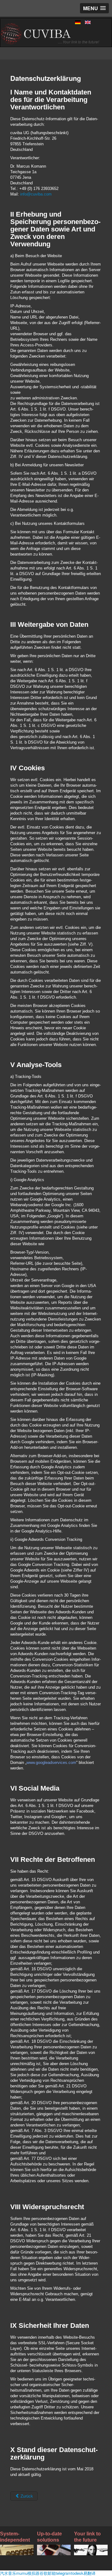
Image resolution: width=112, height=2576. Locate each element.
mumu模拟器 (28, 2573)
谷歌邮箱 (48, 2573)
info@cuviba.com (36, 194)
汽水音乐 (8, 2573)
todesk (77, 2573)
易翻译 (89, 2573)
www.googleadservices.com (51, 1763)
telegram (63, 2573)
